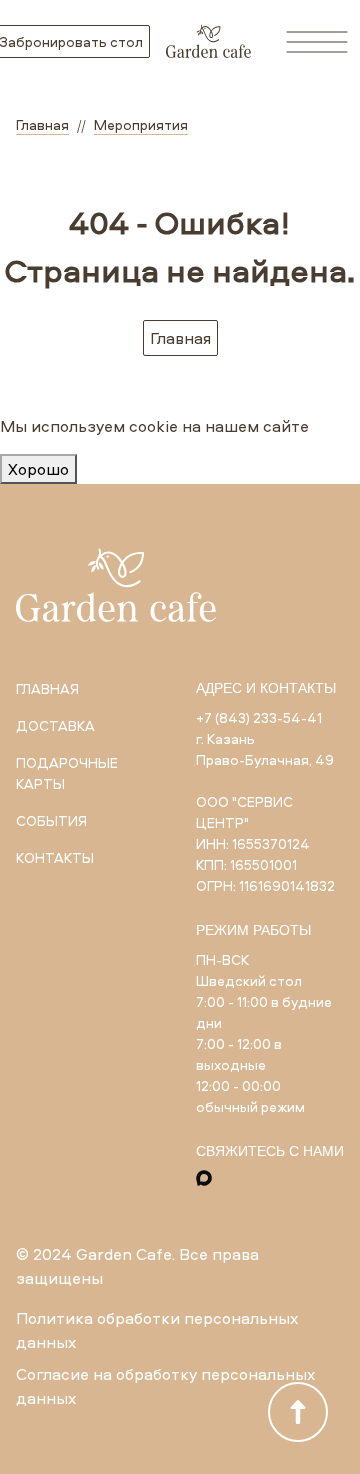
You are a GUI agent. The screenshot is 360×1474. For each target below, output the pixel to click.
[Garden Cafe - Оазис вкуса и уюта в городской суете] (208, 41)
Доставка (55, 725)
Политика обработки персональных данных (157, 1330)
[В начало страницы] (298, 1412)
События (51, 820)
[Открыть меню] (317, 42)
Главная (180, 338)
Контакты (55, 857)
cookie (153, 426)
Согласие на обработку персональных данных (165, 1386)
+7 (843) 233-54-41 (259, 717)
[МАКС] (204, 1178)
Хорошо (38, 469)
